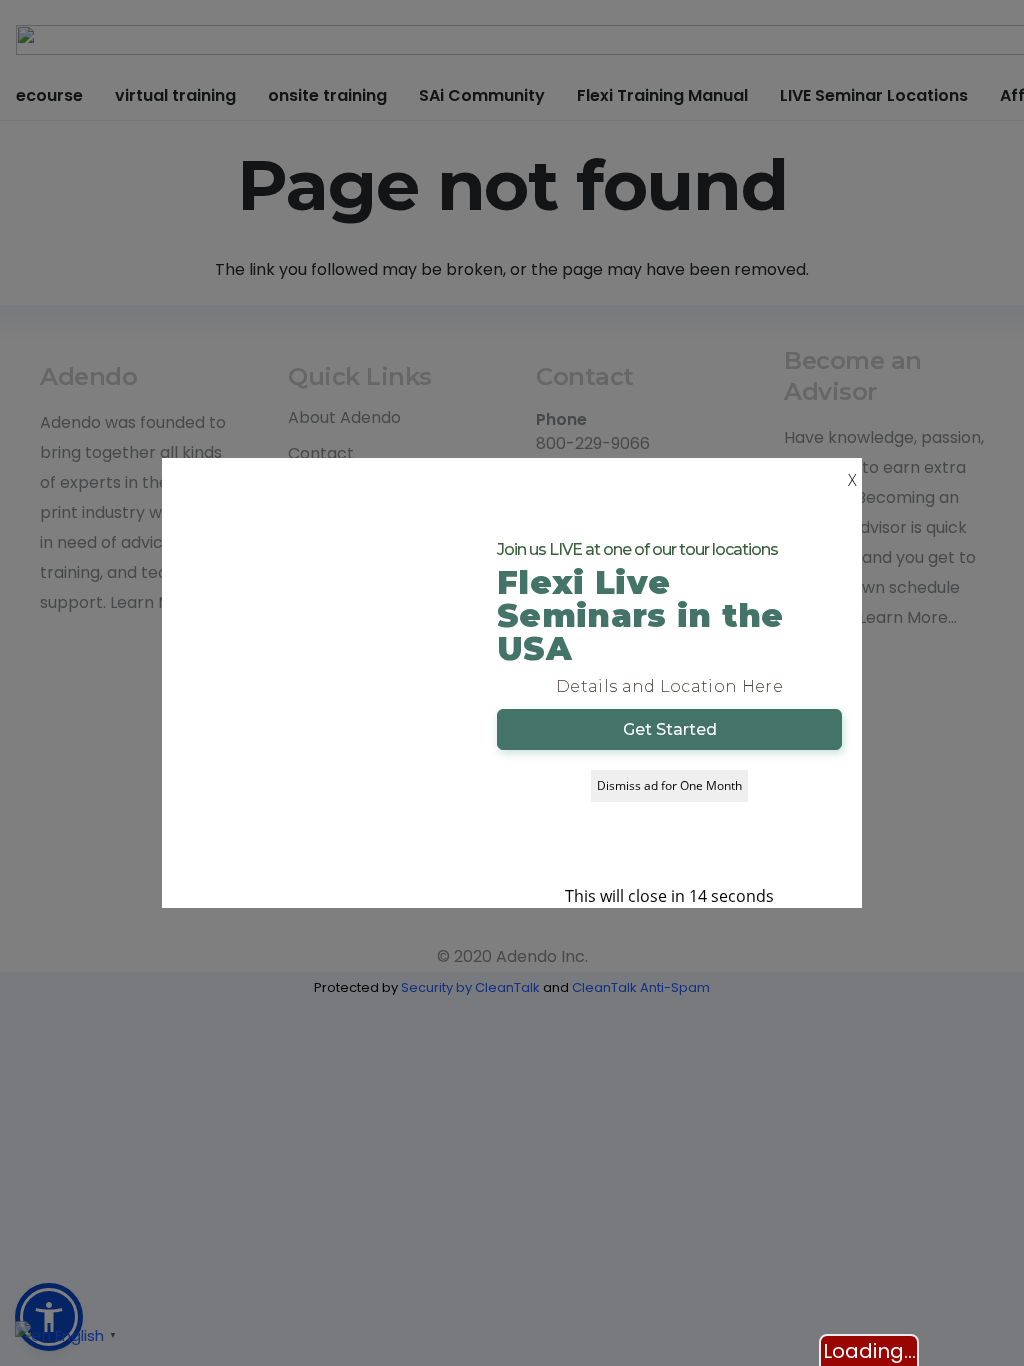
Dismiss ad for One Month (669, 785)
